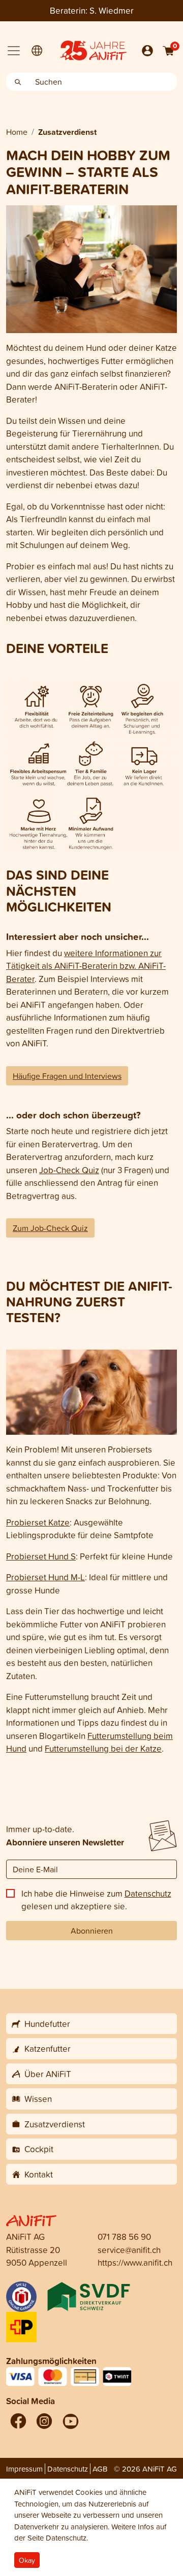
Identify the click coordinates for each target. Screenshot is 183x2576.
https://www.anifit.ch (135, 2262)
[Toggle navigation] (14, 51)
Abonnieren (92, 1931)
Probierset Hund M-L (45, 1577)
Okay (27, 2560)
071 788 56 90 (124, 2237)
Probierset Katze (38, 1522)
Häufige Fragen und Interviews (67, 1076)
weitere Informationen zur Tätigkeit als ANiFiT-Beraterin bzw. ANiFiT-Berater (86, 966)
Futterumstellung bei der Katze (103, 1748)
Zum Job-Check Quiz (50, 1228)
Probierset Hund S (41, 1556)
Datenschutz (148, 1893)
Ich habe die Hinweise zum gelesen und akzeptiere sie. (96, 1900)
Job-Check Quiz (69, 1170)
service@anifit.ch (129, 2250)
